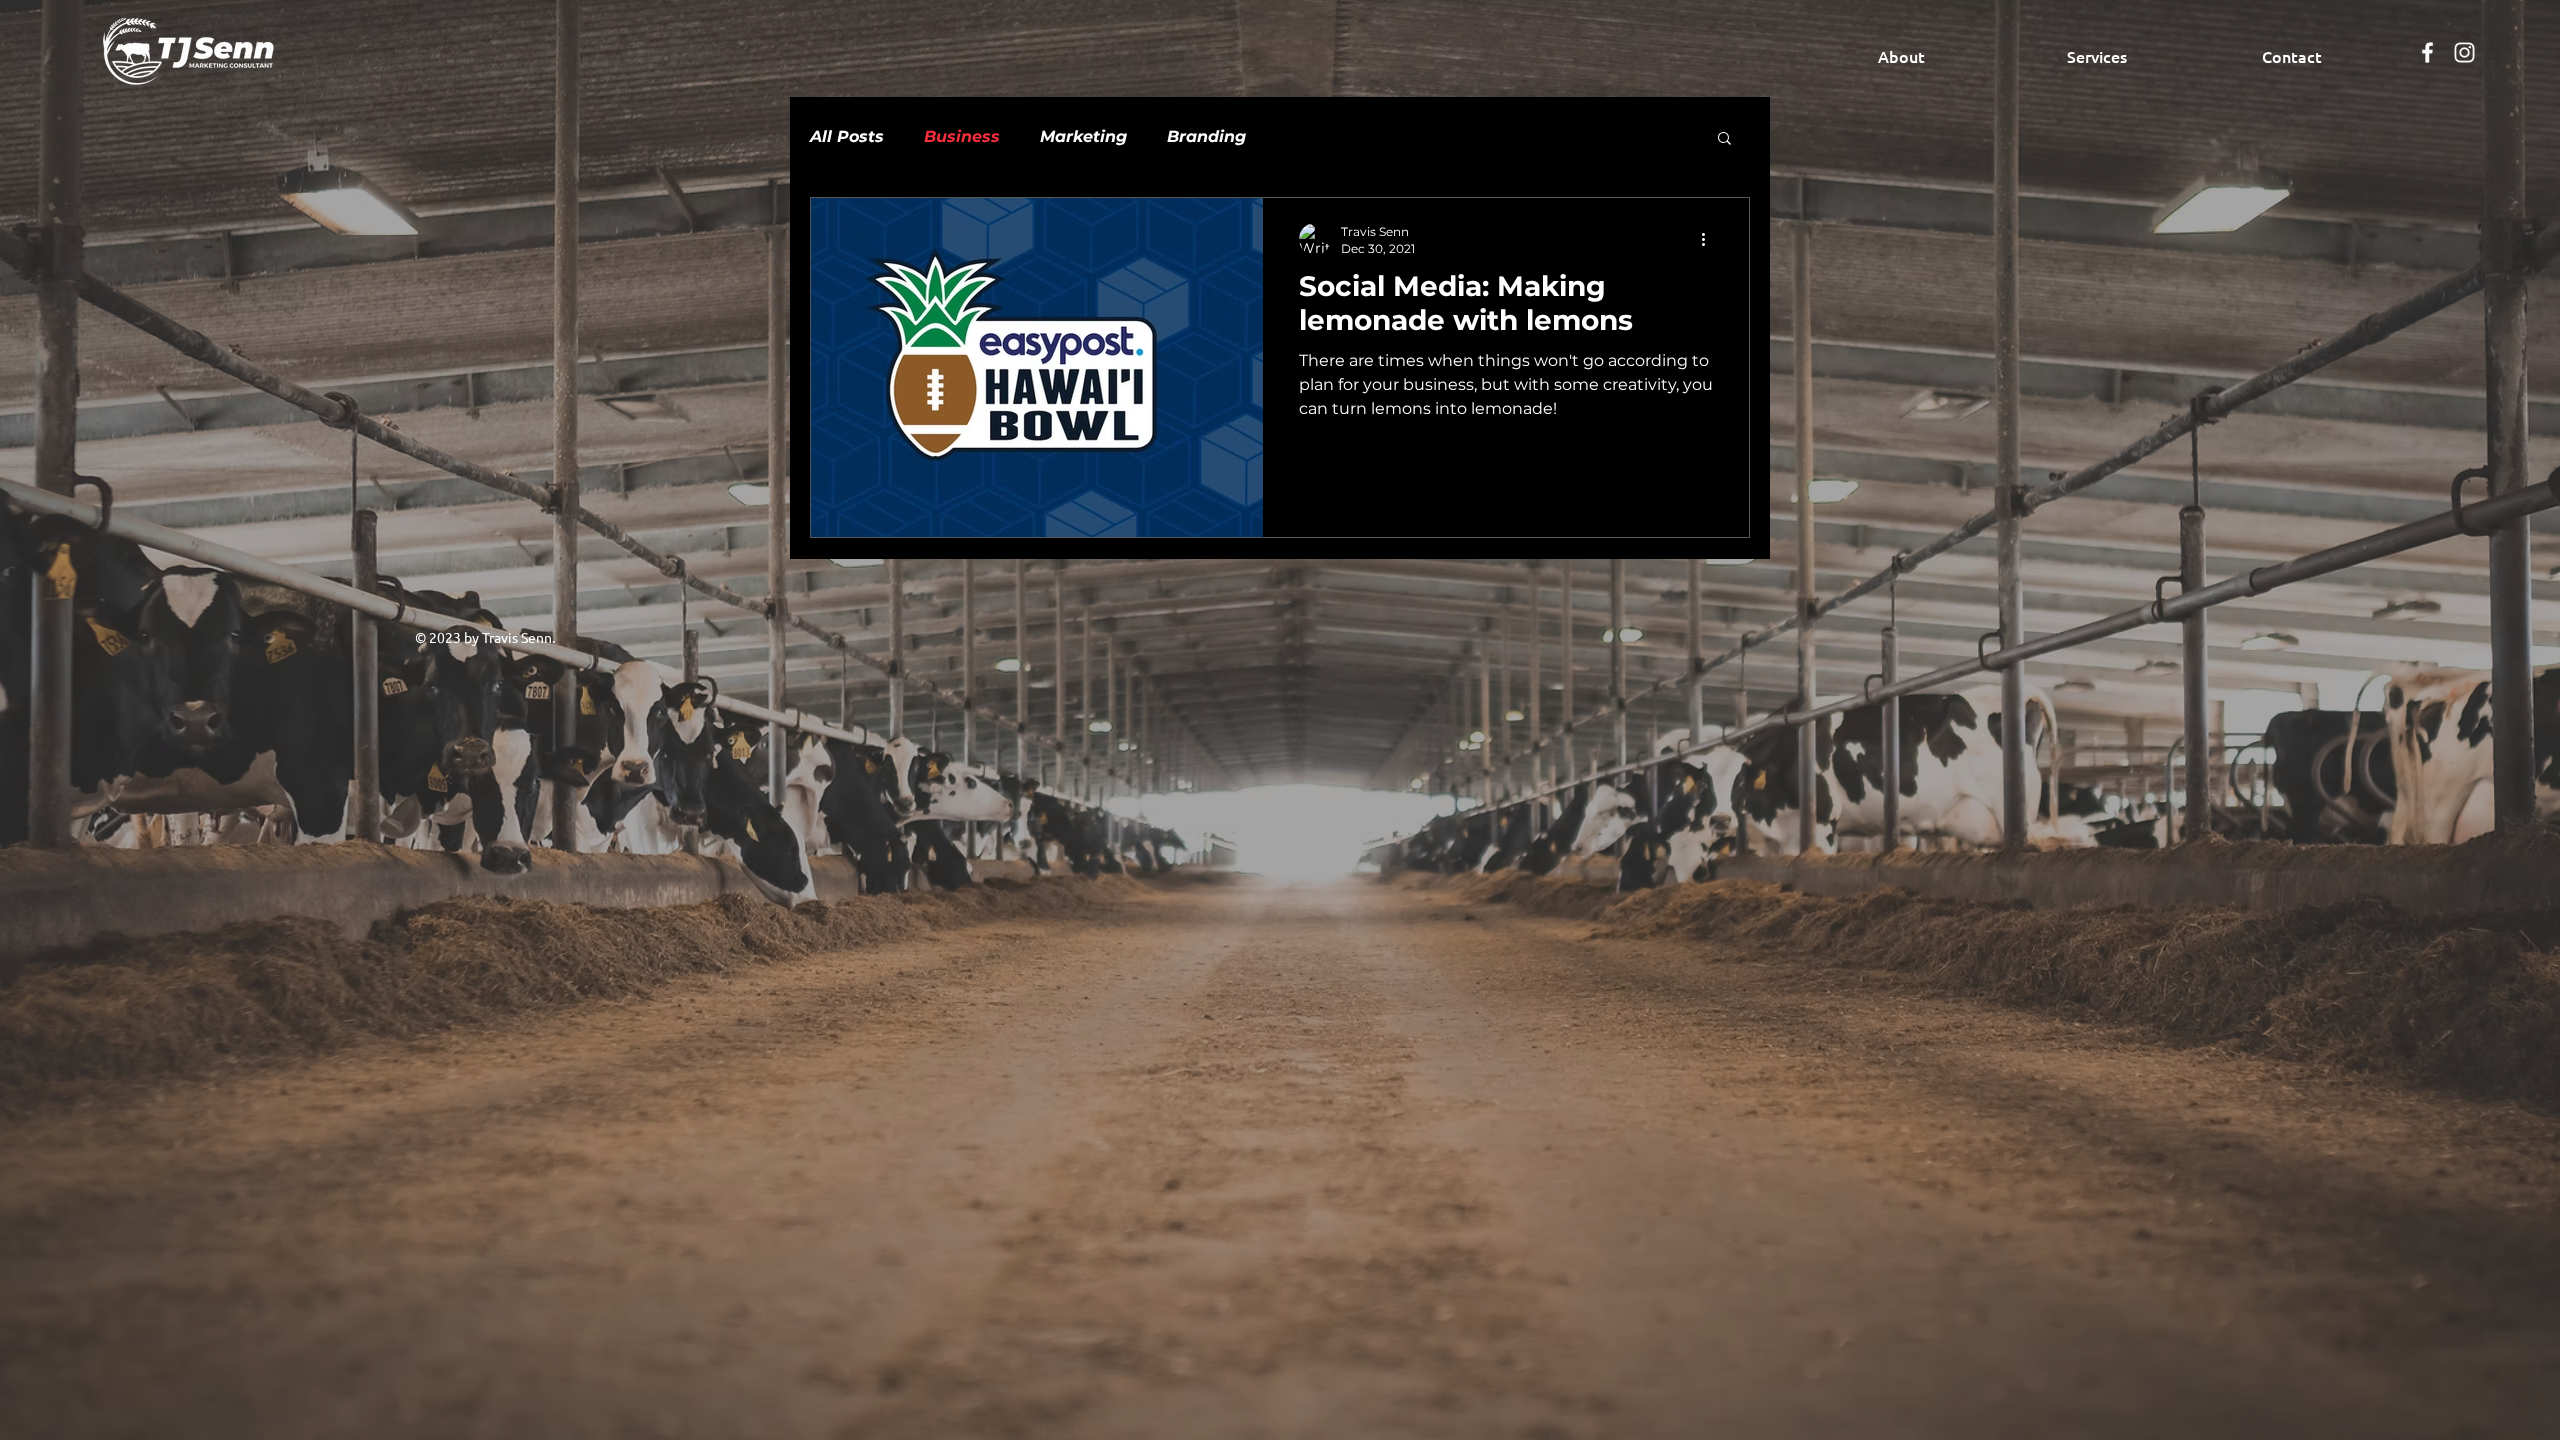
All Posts (847, 136)
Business (962, 136)
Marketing (1083, 136)
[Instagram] (2464, 52)
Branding (1206, 136)
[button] (1724, 139)
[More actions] (1710, 239)
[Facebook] (2427, 52)
